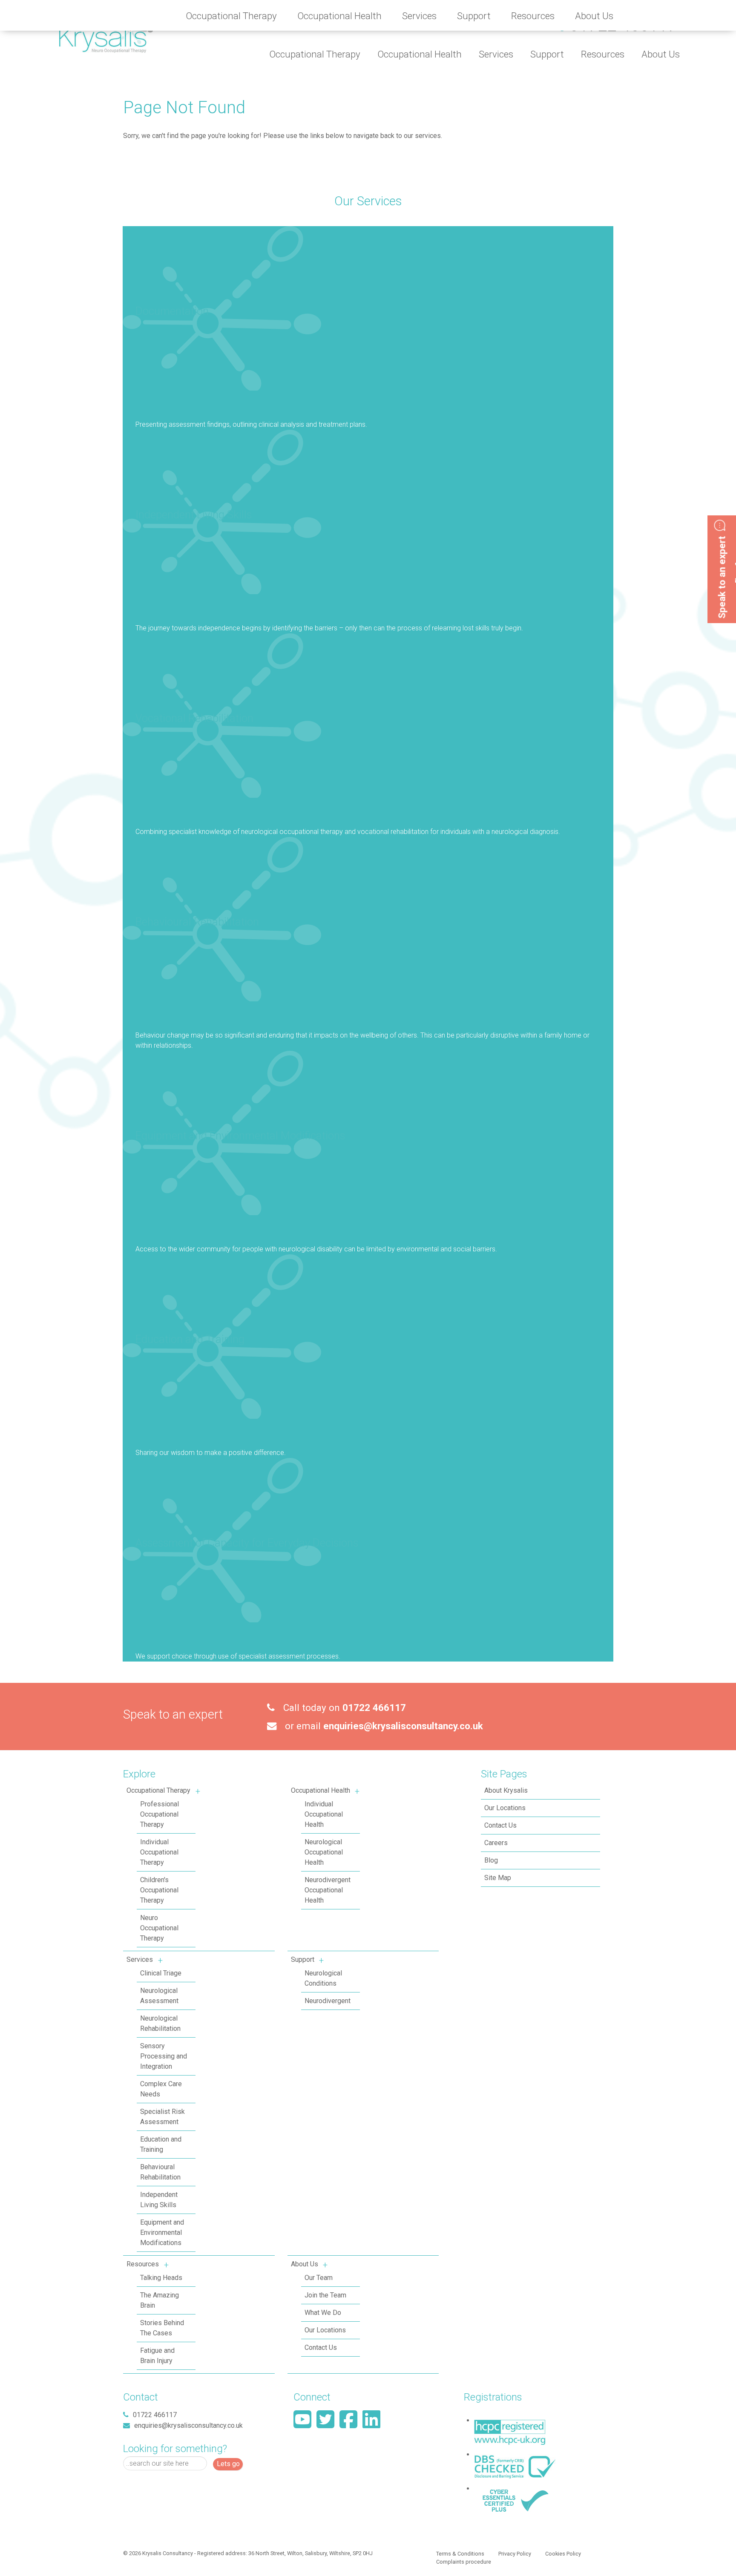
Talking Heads (161, 2278)
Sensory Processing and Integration (164, 2056)
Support (303, 1959)
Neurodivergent (328, 2001)
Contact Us (321, 2347)
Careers (496, 1843)
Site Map (498, 1878)
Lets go (228, 2464)
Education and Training (190, 1339)
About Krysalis (506, 1790)
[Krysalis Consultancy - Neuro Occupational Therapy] (106, 31)
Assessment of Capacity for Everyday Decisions (247, 1543)
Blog (491, 1860)
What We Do (323, 2313)
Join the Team (325, 2295)
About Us (305, 2264)
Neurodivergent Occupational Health (328, 1890)
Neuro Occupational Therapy (159, 1928)
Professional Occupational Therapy (160, 1814)
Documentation (172, 311)
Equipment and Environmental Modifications (240, 1136)
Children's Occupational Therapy (159, 1890)
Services (140, 1959)
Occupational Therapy (158, 1790)
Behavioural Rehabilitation (197, 922)
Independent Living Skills (194, 515)
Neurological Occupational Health (324, 1852)
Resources (143, 2264)
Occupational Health (321, 1790)
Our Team (319, 2278)
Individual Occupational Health (324, 1814)
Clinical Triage (161, 1973)
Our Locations (325, 2330)
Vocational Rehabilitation (194, 718)
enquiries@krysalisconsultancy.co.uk (403, 1726)
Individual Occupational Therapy (159, 1852)
